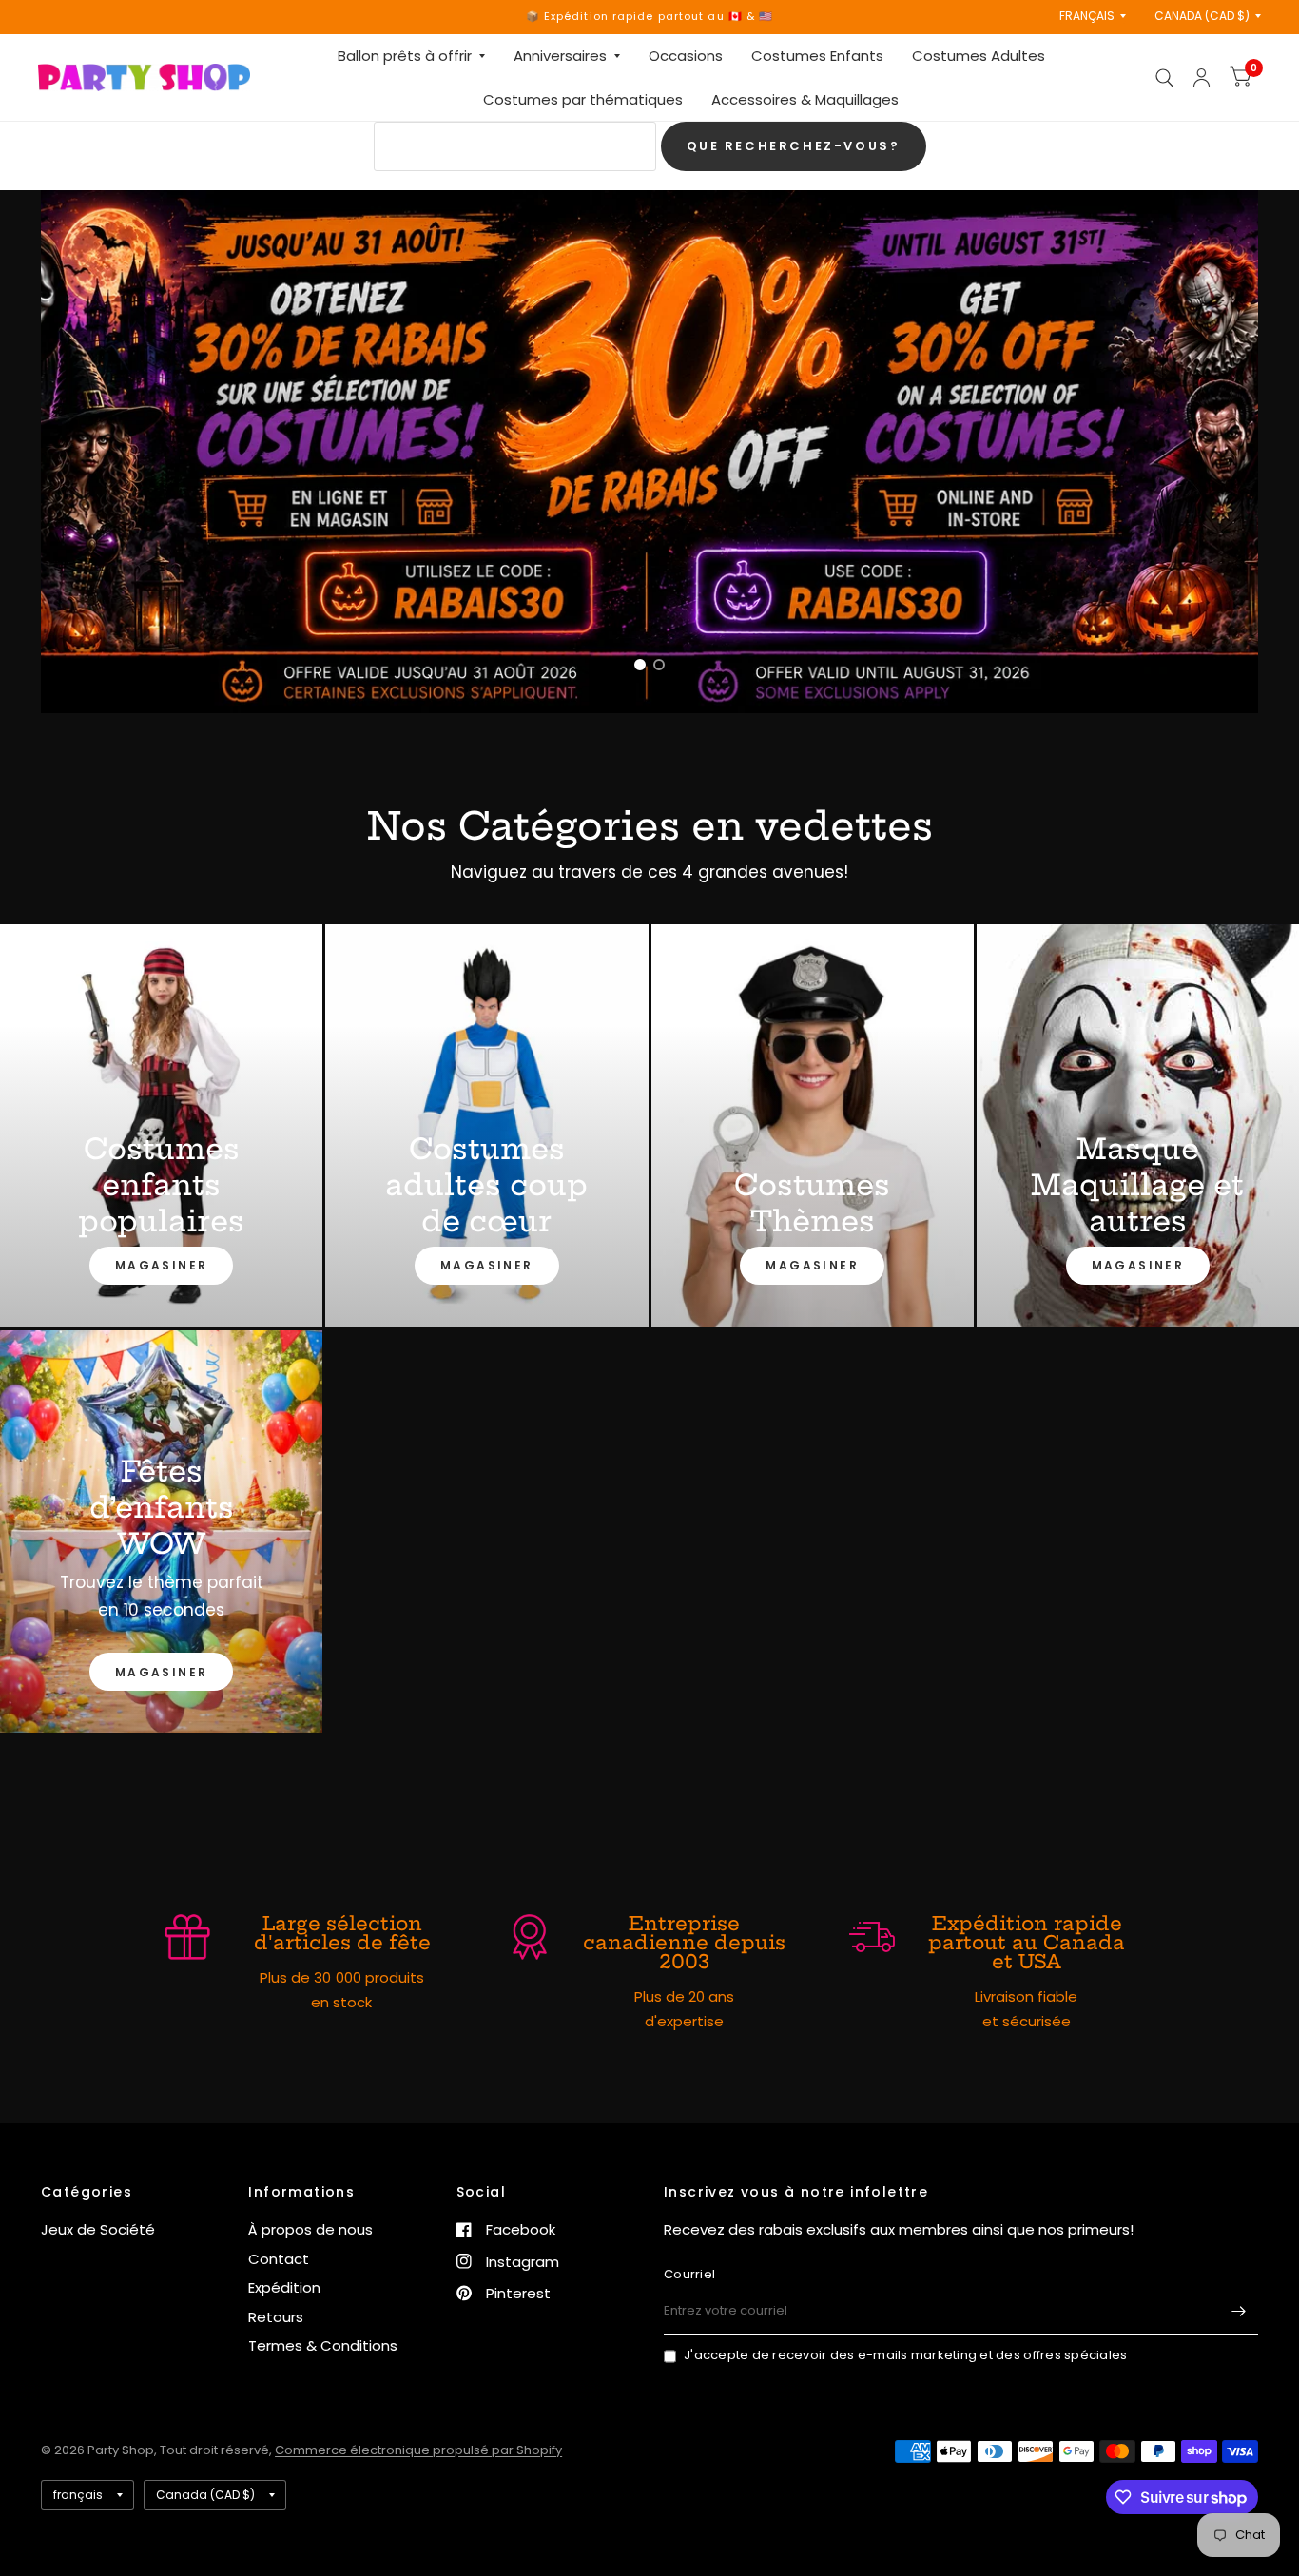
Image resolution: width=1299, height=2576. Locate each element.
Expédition (284, 2287)
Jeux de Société (98, 2229)
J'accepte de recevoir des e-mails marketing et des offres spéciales (905, 2355)
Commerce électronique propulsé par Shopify (418, 2450)
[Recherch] (1164, 77)
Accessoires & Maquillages (805, 99)
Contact (279, 2259)
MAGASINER (162, 1265)
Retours (276, 2317)
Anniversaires (560, 56)
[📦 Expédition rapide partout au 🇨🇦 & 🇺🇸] (650, 17)
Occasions (686, 56)
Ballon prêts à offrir (405, 56)
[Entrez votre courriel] (1239, 2311)
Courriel (689, 2274)
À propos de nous (310, 2229)
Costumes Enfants (817, 56)
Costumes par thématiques (583, 99)
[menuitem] (411, 56)
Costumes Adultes (979, 56)
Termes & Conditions (323, 2345)
